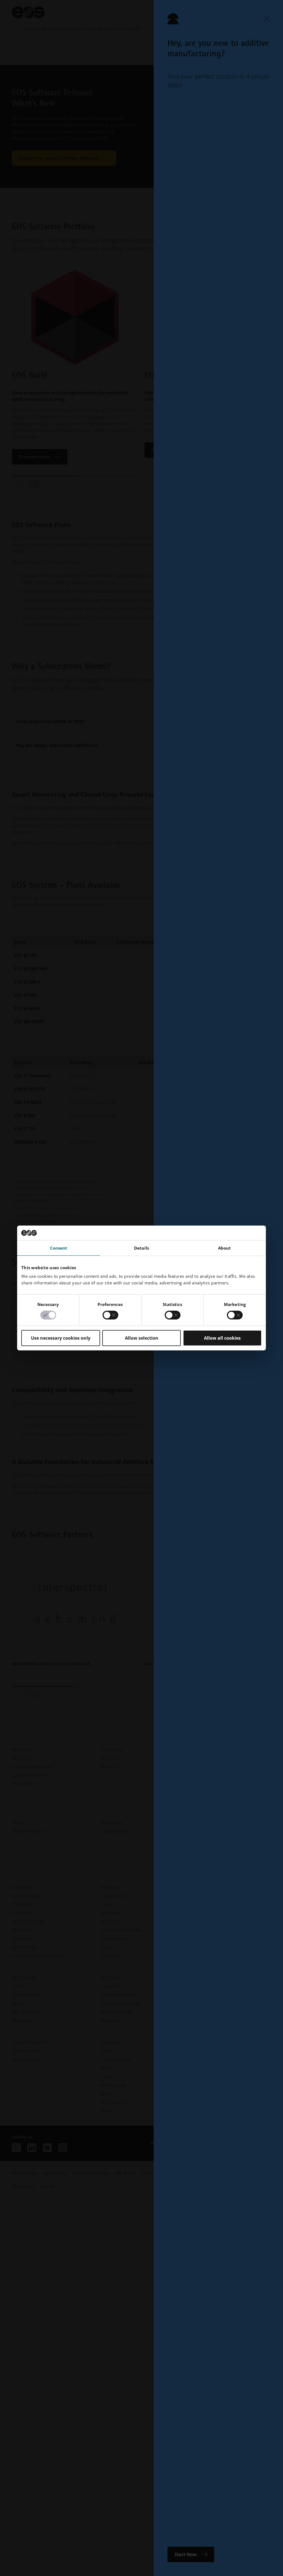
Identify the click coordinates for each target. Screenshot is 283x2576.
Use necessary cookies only (61, 1338)
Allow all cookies (222, 1338)
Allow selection (142, 1338)
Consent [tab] (59, 1248)
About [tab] (225, 1248)
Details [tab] (141, 1248)
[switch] (110, 1315)
